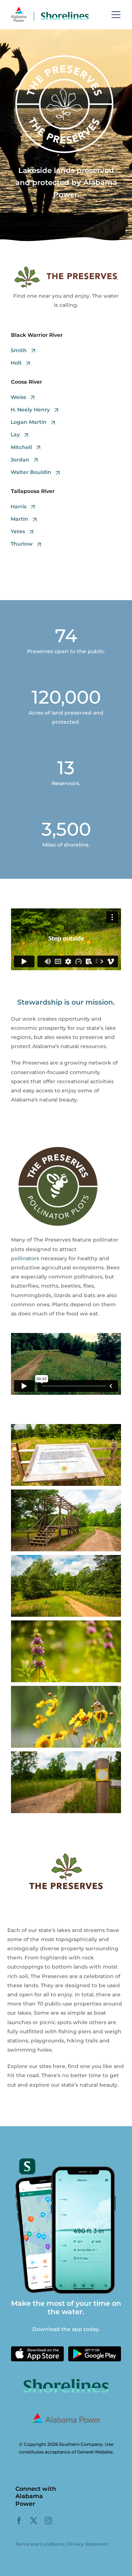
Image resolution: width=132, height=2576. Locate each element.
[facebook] (19, 2521)
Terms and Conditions (40, 2544)
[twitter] (34, 2521)
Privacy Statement (88, 2544)
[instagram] (48, 2521)
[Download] (37, 2349)
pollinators (25, 1258)
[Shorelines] (50, 9)
